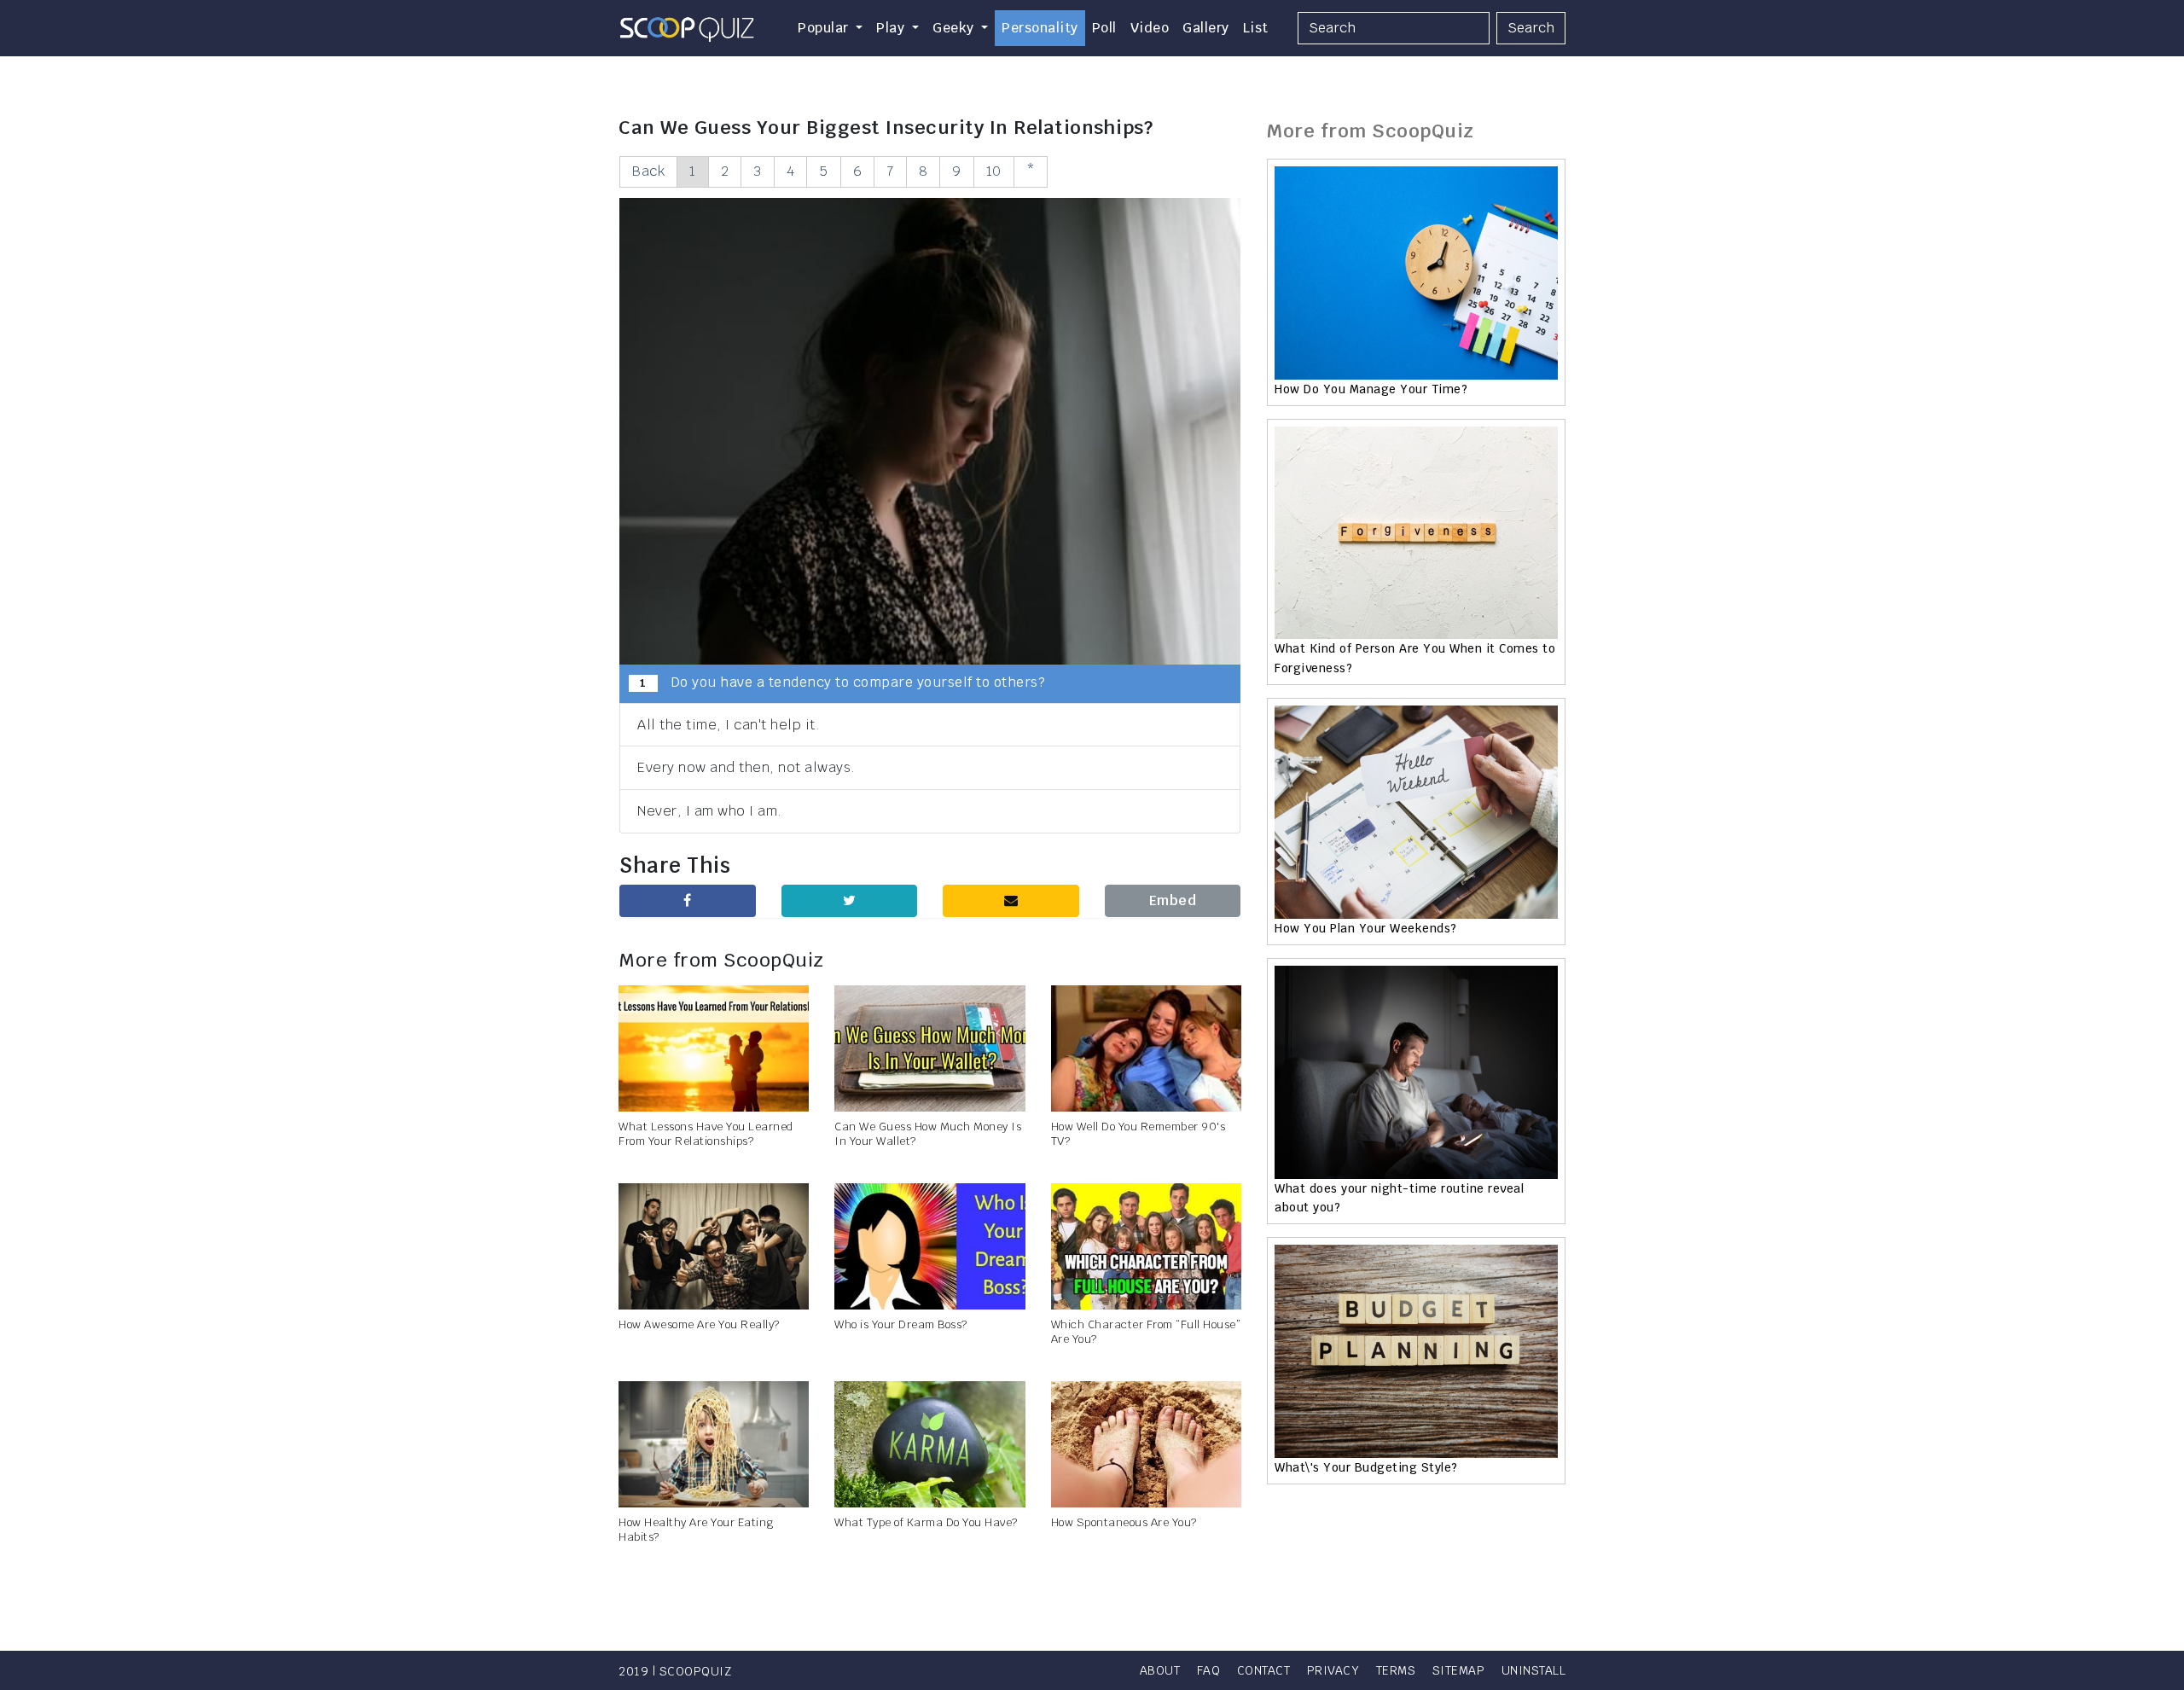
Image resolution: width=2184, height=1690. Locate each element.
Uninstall (1534, 1670)
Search (1531, 28)
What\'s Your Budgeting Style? (1366, 1467)
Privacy (1333, 1670)
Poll (1104, 28)
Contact (1264, 1670)
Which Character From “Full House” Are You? (1146, 1332)
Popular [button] (825, 28)
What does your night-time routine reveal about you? (1399, 1198)
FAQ (1209, 1670)
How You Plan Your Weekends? (1366, 928)
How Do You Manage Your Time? (1371, 389)
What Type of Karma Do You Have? (926, 1522)
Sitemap (1459, 1670)
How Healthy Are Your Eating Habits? (696, 1530)
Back (648, 171)
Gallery (1206, 28)
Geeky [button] (955, 28)
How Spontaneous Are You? (1124, 1522)
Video (1150, 28)
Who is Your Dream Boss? (901, 1324)
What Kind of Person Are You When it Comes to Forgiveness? (1415, 658)
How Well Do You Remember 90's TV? (1138, 1134)
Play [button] (892, 28)
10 (994, 171)
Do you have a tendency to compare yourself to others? (842, 682)
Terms (1396, 1670)
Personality (1040, 28)
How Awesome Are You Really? (699, 1324)
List (1256, 28)
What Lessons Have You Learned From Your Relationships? (706, 1134)
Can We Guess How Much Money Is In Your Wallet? (928, 1134)
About (1160, 1670)
